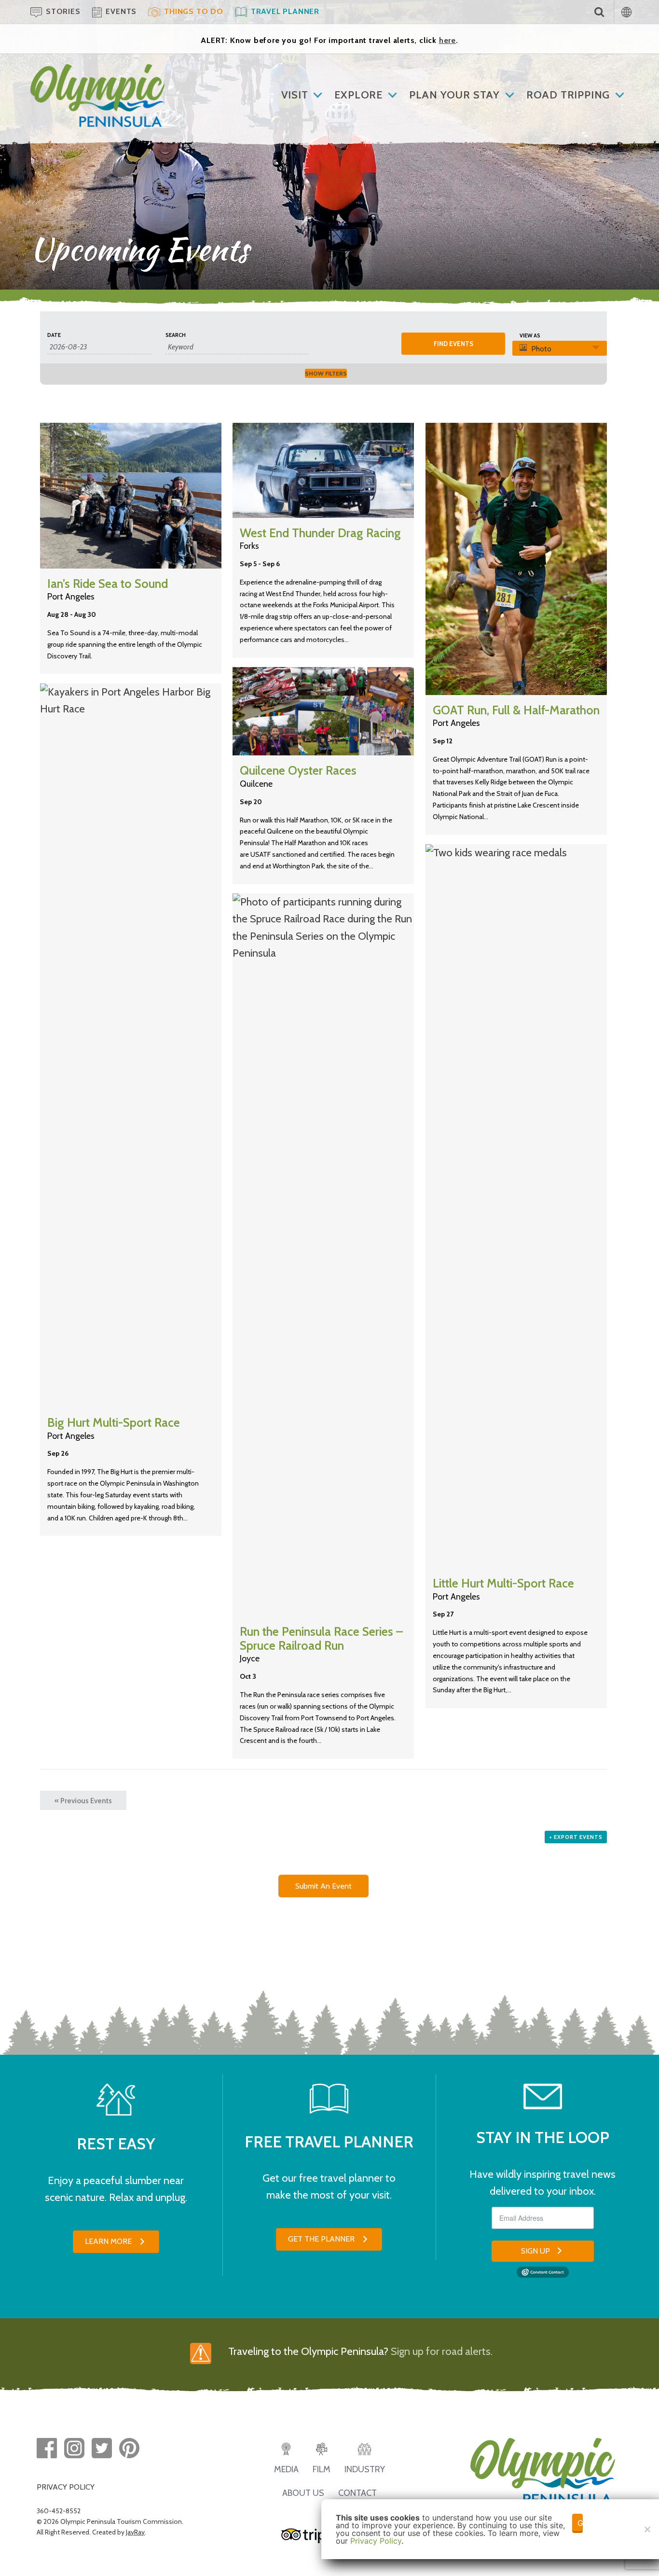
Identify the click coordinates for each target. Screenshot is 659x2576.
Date (54, 335)
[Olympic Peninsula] (97, 71)
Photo (541, 349)
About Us (303, 2493)
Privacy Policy (376, 2541)
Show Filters (326, 373)
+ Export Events (576, 1837)
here (447, 40)
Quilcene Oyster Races (298, 770)
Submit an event (323, 1886)
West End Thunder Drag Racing (320, 533)
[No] (647, 2529)
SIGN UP (535, 2251)
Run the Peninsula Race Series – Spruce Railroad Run (321, 1638)
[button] (116, 2242)
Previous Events (83, 1801)
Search (176, 335)
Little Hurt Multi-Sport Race (503, 1583)
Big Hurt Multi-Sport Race (114, 1422)
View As (530, 336)
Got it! (580, 2523)
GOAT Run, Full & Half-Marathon (516, 710)
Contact (357, 2493)
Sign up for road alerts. (442, 2351)
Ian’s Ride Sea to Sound (108, 584)
